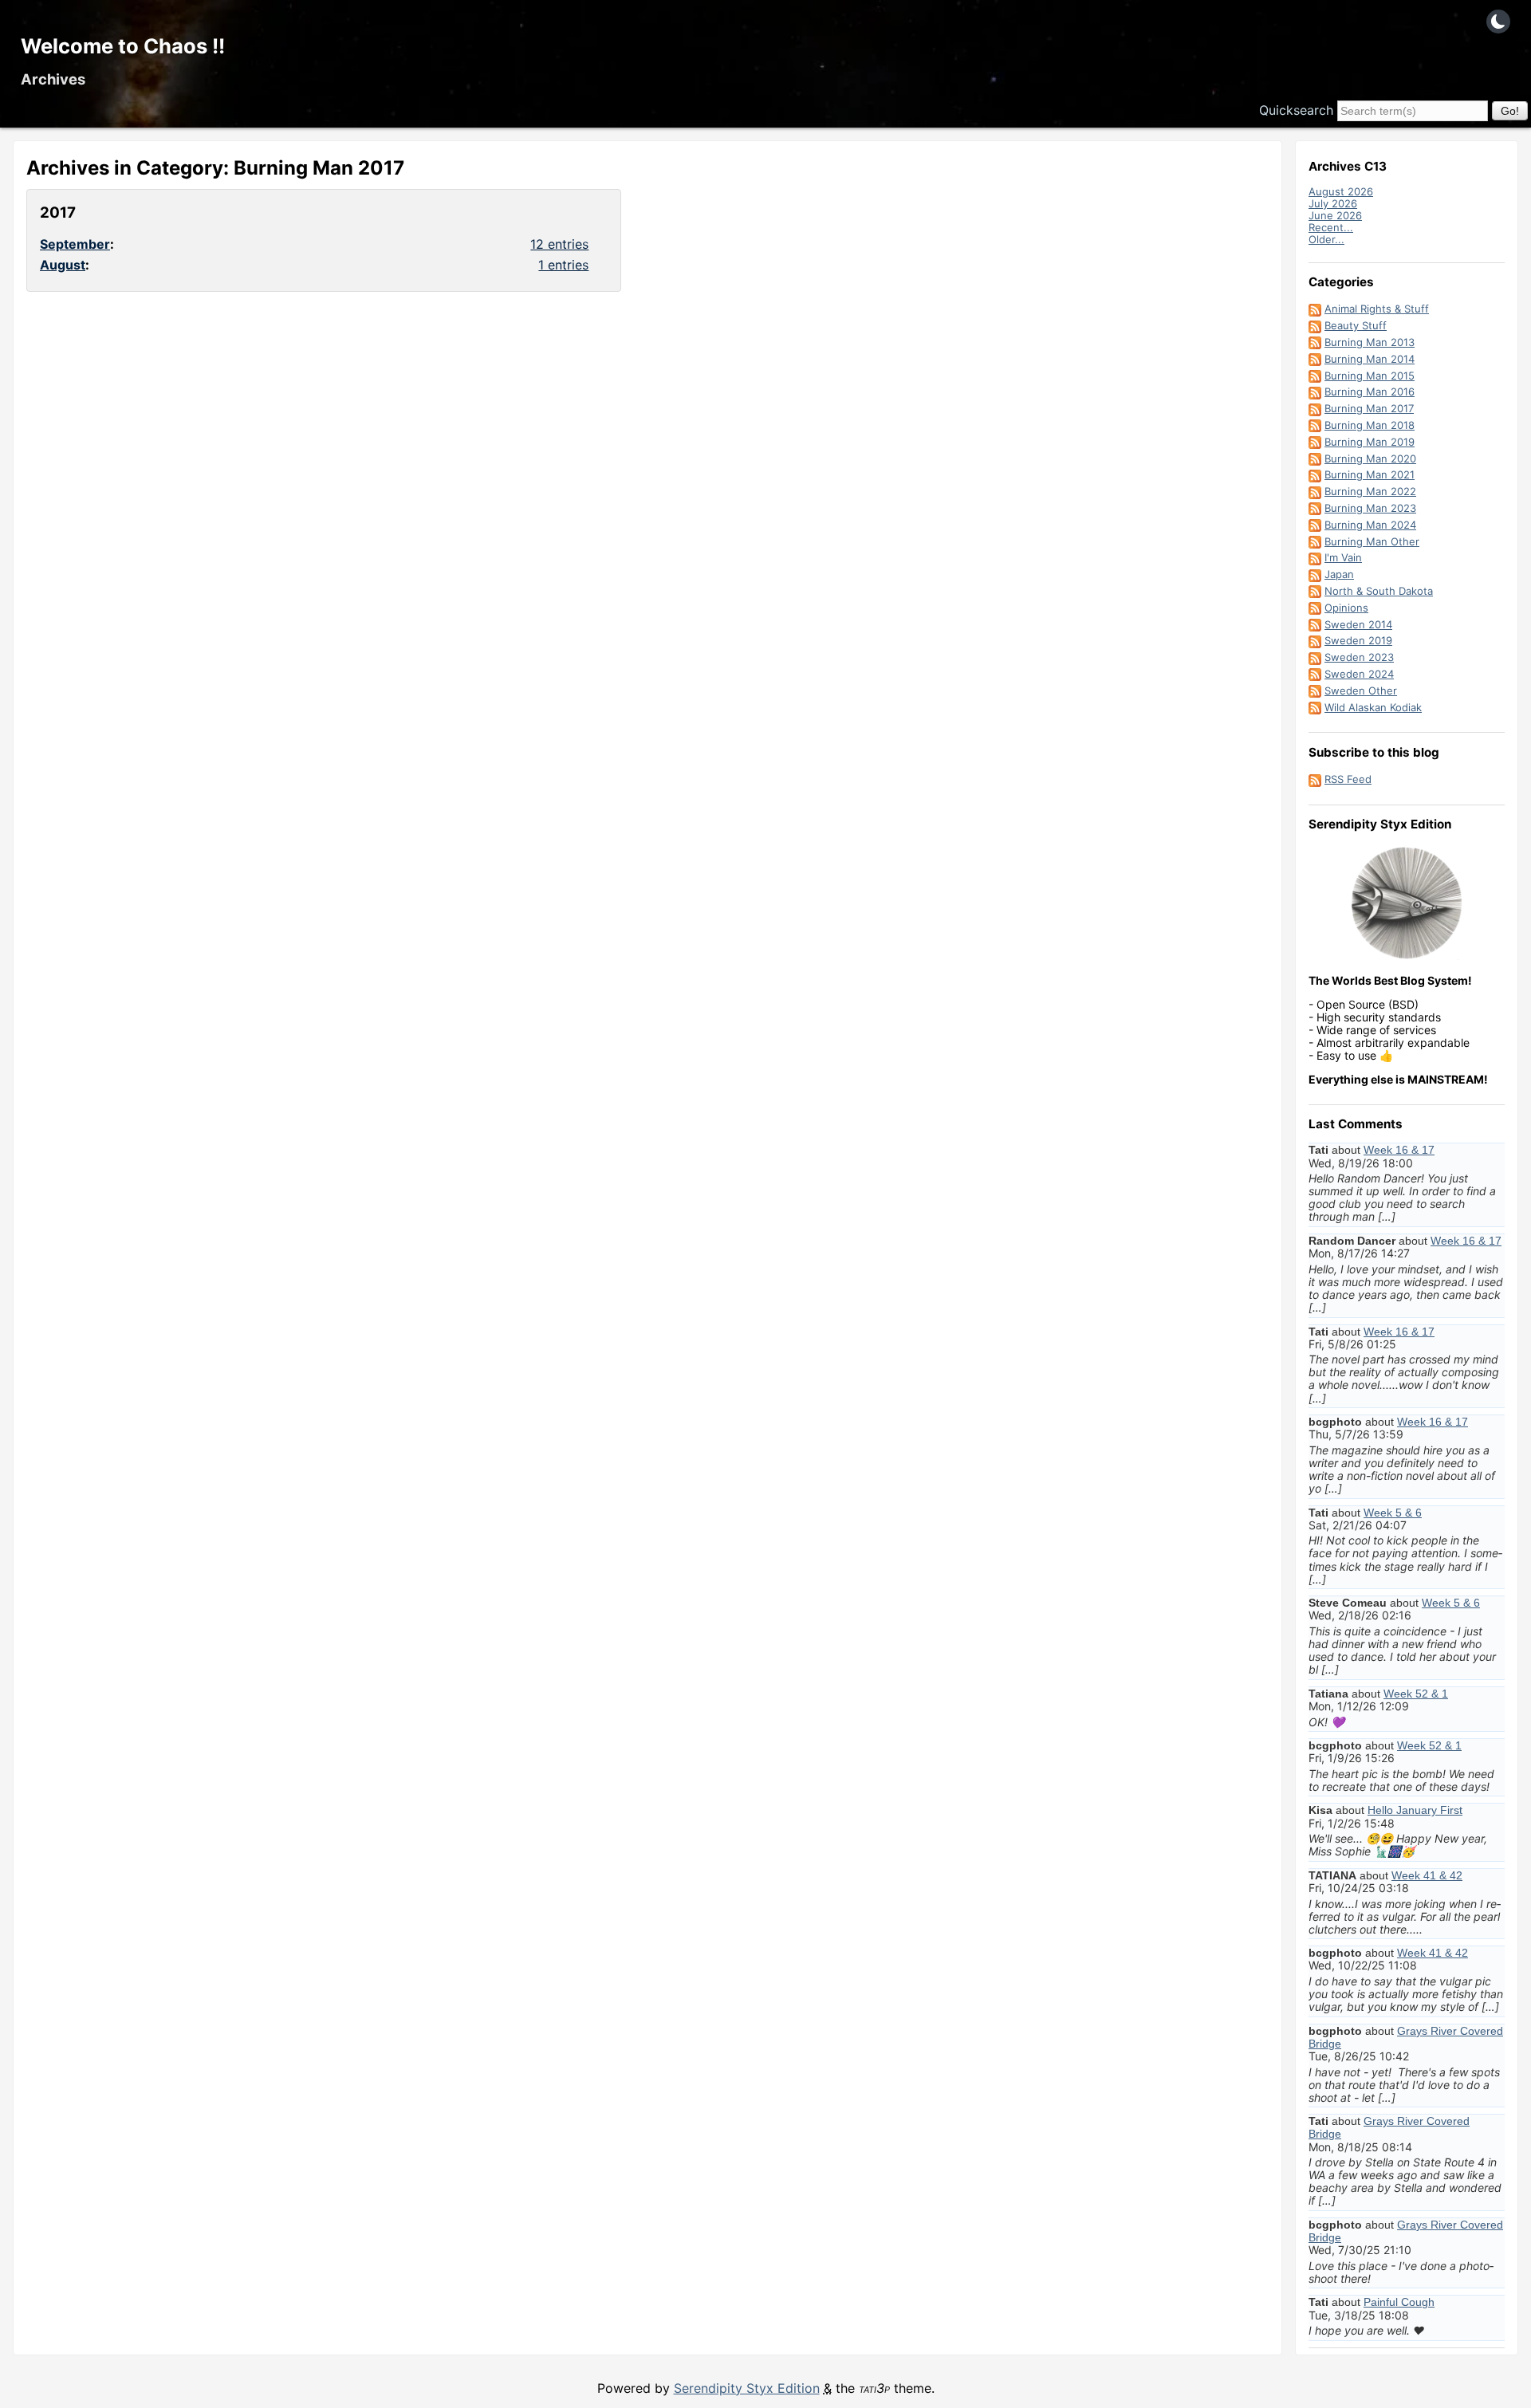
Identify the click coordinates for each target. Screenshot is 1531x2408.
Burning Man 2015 (1370, 376)
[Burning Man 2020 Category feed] (1315, 458)
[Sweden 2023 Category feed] (1315, 657)
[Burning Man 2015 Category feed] (1315, 376)
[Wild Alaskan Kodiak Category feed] (1315, 707)
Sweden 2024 (1359, 674)
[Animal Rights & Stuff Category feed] (1315, 309)
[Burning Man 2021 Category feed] (1315, 474)
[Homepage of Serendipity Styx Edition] (1407, 903)
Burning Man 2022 (1370, 491)
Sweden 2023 (1359, 657)
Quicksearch (1296, 110)
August (63, 265)
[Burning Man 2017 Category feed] (1315, 408)
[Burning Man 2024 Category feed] (1315, 525)
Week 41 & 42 (1427, 1875)
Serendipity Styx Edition (747, 2388)
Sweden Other (1361, 691)
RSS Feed (1348, 779)
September (75, 244)
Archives (53, 79)
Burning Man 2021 (1370, 474)
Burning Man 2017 (1369, 408)
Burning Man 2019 (1370, 442)
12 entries (559, 244)
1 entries (563, 265)
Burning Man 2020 (1370, 458)
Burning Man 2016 (1370, 391)
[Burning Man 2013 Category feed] (1315, 342)
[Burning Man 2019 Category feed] (1315, 442)
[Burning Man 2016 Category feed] (1315, 391)
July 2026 (1333, 203)
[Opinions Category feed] (1315, 608)
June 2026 (1335, 215)
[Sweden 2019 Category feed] (1315, 640)
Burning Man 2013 (1370, 342)
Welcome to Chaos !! (123, 46)
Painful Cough (1399, 2302)
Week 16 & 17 (1399, 1150)
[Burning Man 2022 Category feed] (1315, 491)
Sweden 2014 (1358, 624)
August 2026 (1341, 191)
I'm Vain (1343, 557)
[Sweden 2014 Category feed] (1315, 624)
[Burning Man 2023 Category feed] (1315, 508)
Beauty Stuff (1356, 325)
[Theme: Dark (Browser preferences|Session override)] (1498, 22)
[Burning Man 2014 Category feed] (1315, 359)
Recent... (1331, 227)
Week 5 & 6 (1393, 1513)
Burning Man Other (1372, 541)
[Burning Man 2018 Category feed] (1315, 425)
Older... (1326, 239)
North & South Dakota (1379, 591)
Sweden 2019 (1358, 640)
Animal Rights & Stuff (1377, 309)
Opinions (1346, 608)
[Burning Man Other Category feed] (1315, 541)
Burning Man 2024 (1370, 525)
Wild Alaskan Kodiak (1373, 707)
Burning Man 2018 (1370, 425)
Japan (1339, 574)
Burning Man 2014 (1370, 359)
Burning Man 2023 (1370, 508)
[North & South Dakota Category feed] (1315, 591)
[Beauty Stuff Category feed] (1315, 325)
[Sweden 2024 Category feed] (1315, 674)
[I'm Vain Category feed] (1315, 557)
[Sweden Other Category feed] (1315, 691)
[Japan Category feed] (1315, 574)
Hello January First (1415, 1810)
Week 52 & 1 (1416, 1694)
